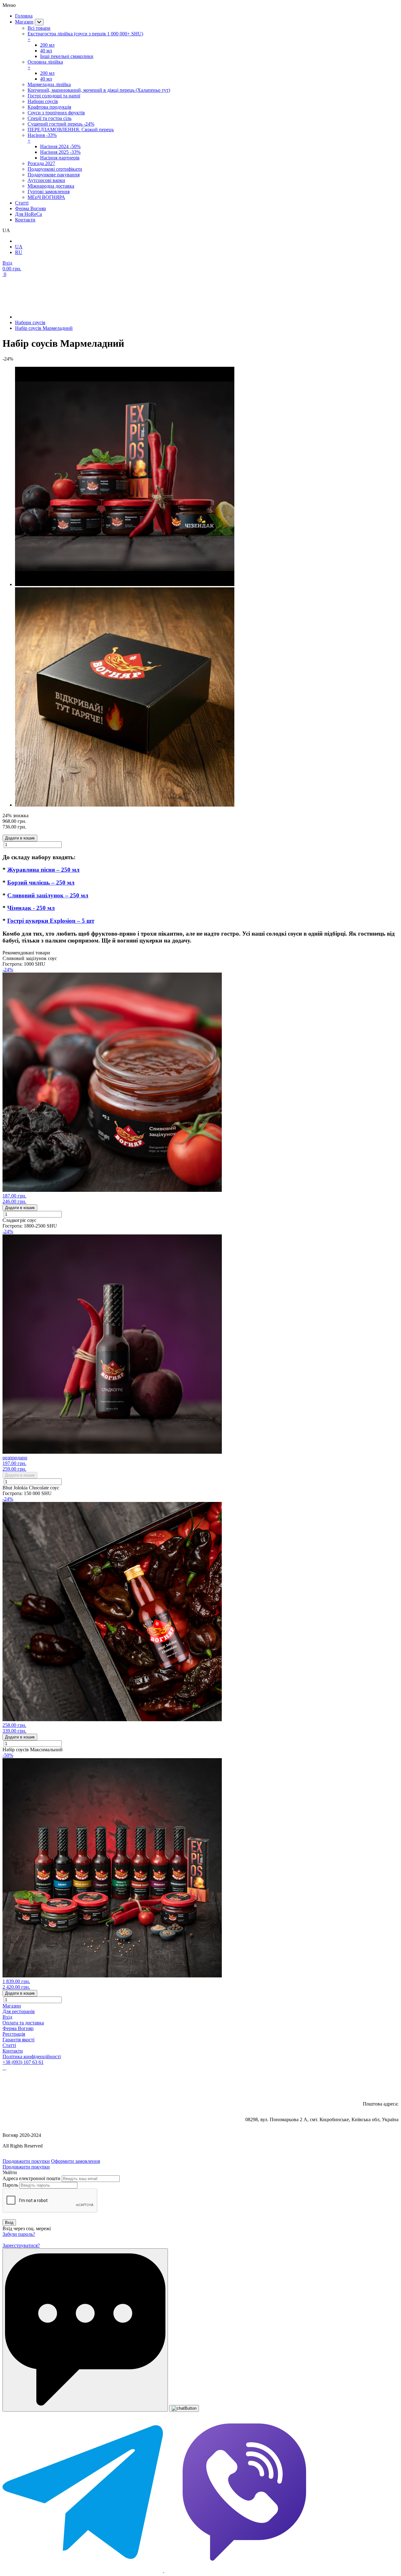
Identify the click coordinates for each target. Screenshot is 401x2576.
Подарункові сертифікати (55, 169)
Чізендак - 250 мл (31, 908)
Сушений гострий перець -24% (61, 124)
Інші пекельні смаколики (67, 56)
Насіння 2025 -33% (60, 152)
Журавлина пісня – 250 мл (43, 870)
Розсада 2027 (41, 163)
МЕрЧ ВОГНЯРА (46, 197)
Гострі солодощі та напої (54, 96)
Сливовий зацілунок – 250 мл (48, 895)
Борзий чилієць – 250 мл (41, 883)
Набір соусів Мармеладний (44, 328)
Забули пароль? (19, 2234)
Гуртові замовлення (49, 192)
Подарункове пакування (54, 175)
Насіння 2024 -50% (60, 146)
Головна (24, 16)
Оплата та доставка (23, 2023)
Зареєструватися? (21, 2245)
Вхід (7, 2017)
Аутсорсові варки (46, 180)
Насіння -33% (42, 138)
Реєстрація (14, 2034)
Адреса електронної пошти (31, 2178)
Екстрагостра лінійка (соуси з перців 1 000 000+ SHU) (85, 36)
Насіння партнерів (60, 158)
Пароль (10, 2185)
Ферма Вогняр (31, 208)
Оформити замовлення (76, 2161)
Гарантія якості (18, 2040)
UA (19, 247)
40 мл (46, 51)
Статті (9, 2045)
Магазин (24, 22)
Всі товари (39, 28)
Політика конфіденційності (32, 2057)
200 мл (47, 45)
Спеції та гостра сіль (49, 118)
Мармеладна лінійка (49, 84)
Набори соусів (43, 101)
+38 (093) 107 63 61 (23, 2062)
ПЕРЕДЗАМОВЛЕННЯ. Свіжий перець (71, 130)
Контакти (25, 220)
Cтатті (22, 203)
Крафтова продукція (49, 107)
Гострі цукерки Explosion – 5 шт (51, 921)
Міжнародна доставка (51, 186)
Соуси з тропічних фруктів (56, 113)
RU (19, 252)
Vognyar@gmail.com (372, 2085)
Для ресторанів (19, 2011)
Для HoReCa (29, 214)
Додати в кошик (20, 838)
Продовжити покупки (26, 2161)
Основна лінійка (45, 65)
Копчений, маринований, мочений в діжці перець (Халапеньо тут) (99, 90)
